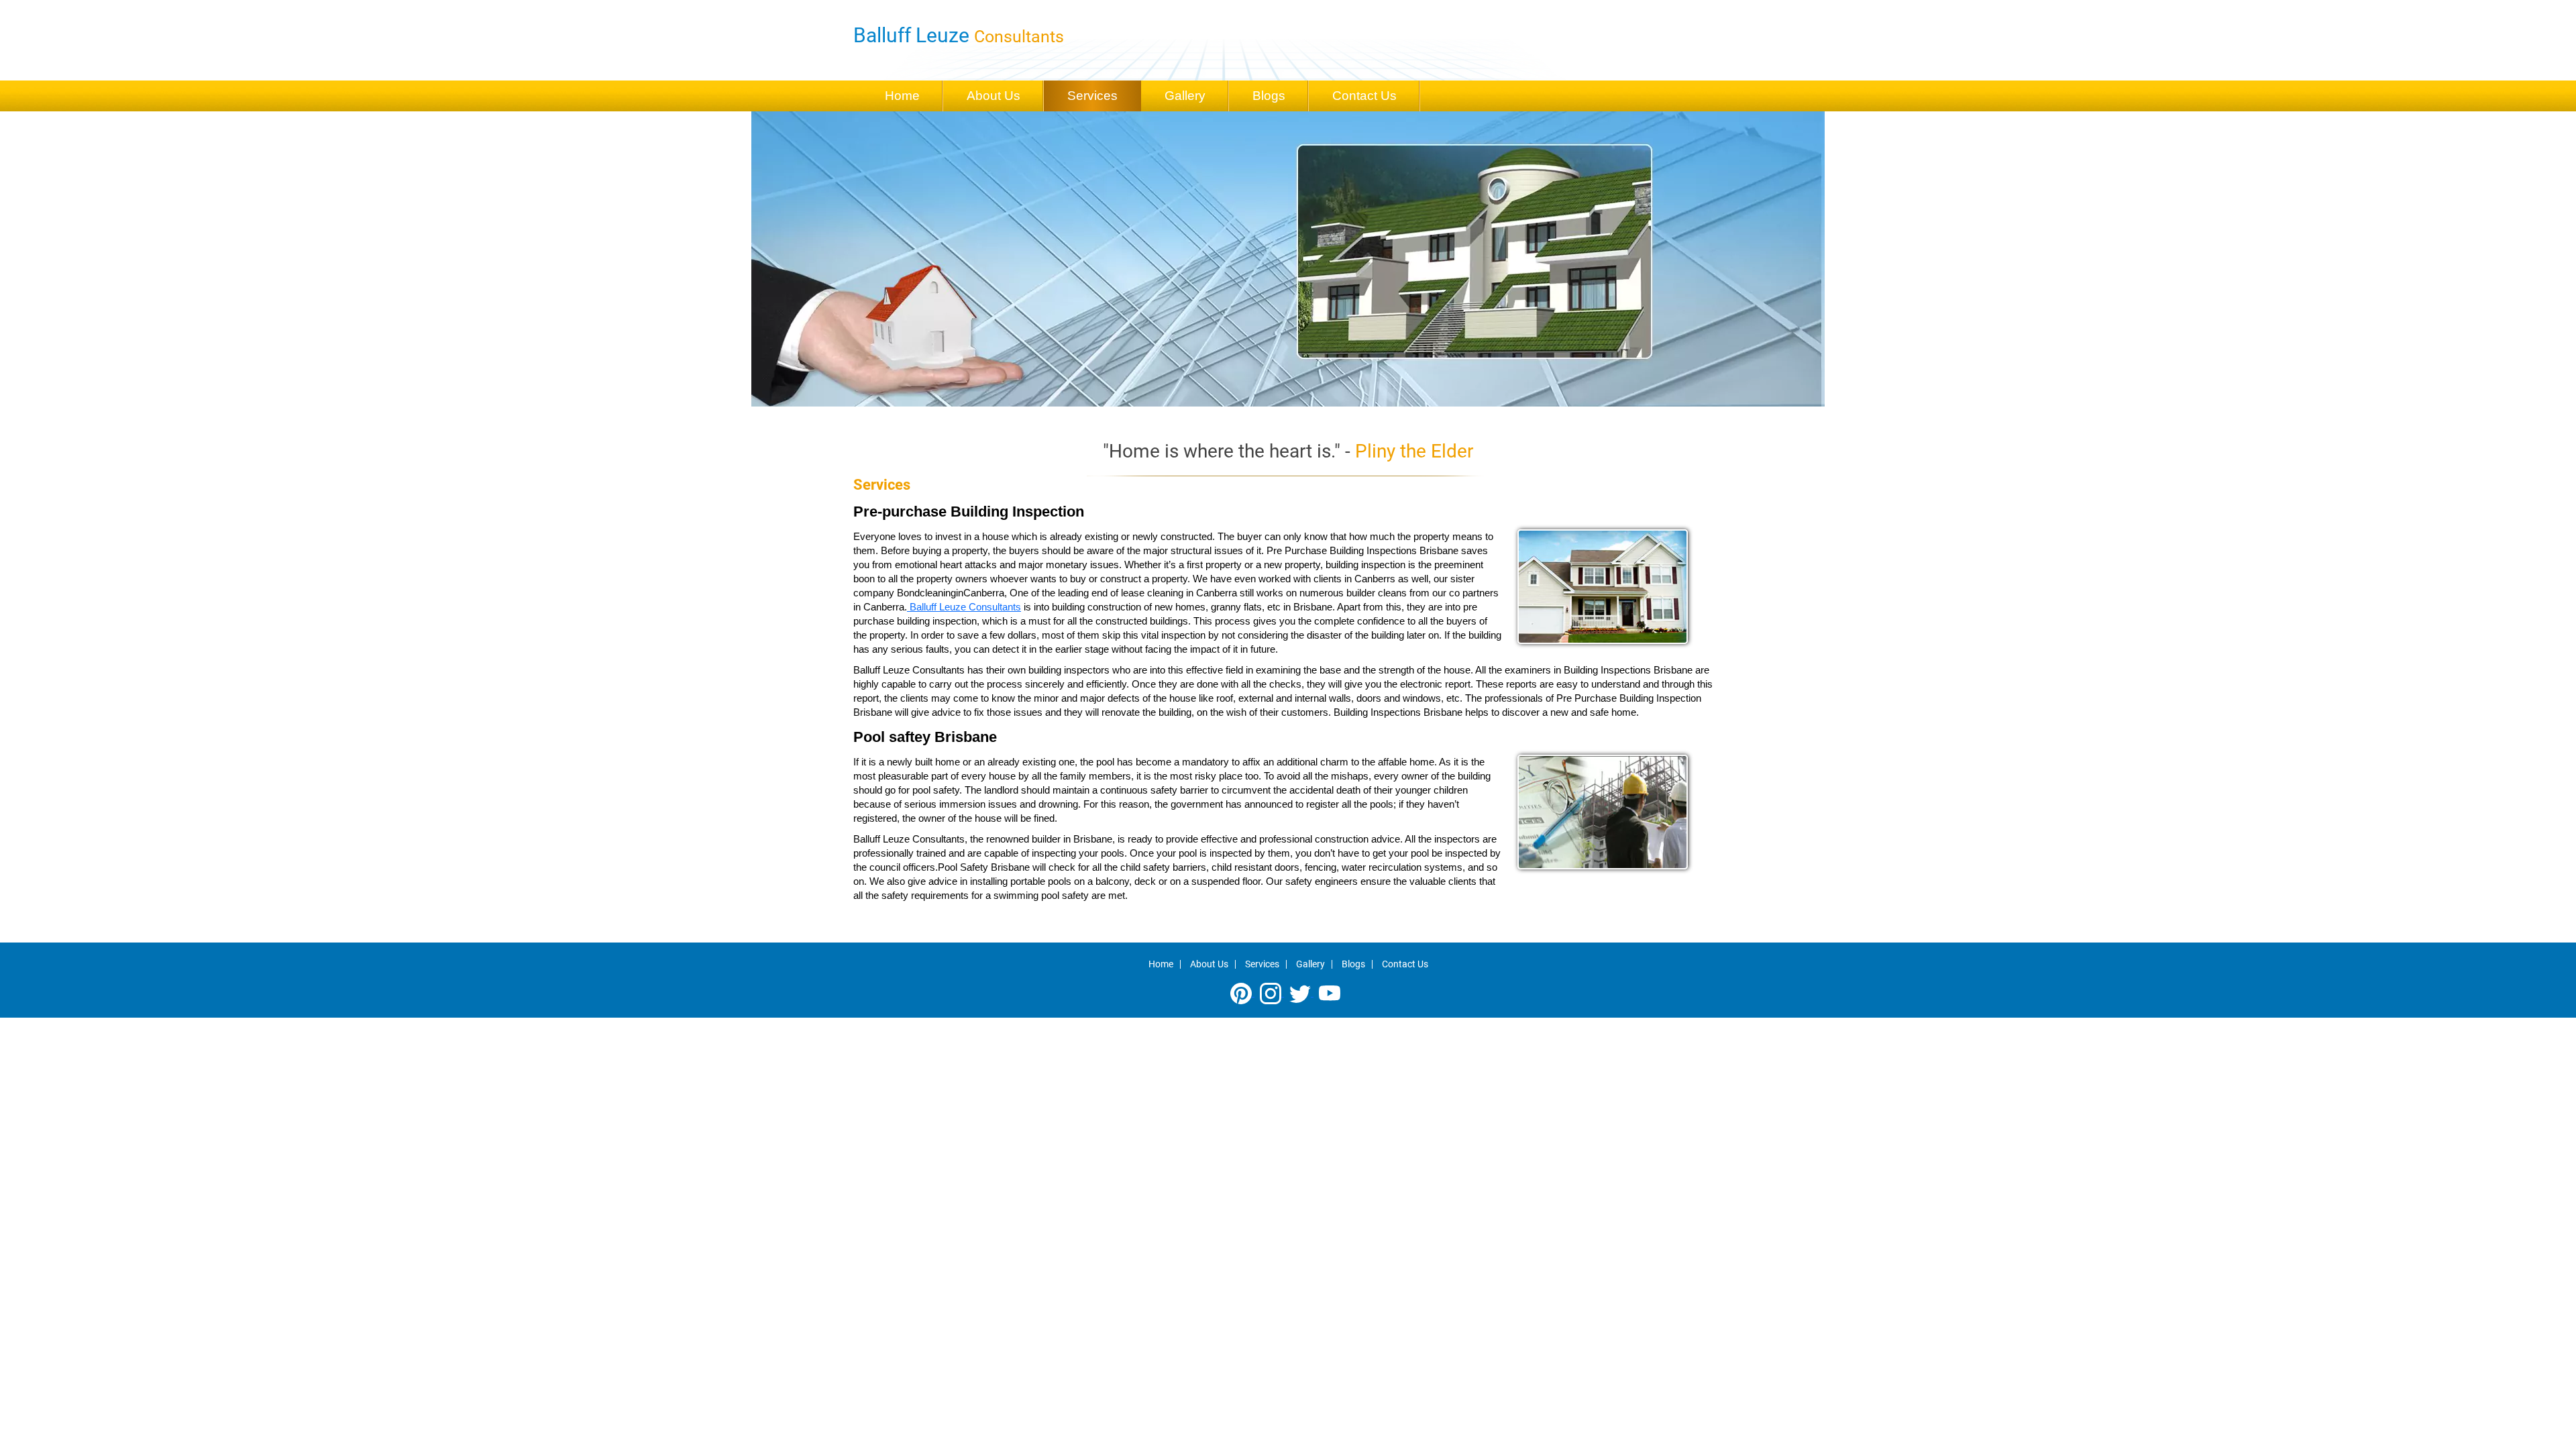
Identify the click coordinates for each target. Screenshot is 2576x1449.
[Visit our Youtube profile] (1330, 992)
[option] (1288, 259)
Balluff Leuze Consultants (964, 607)
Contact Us (1364, 96)
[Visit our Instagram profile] (1272, 992)
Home (902, 96)
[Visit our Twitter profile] (1301, 992)
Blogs (1269, 96)
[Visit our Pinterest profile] (1242, 992)
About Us (994, 96)
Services (1092, 96)
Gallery (1185, 96)
